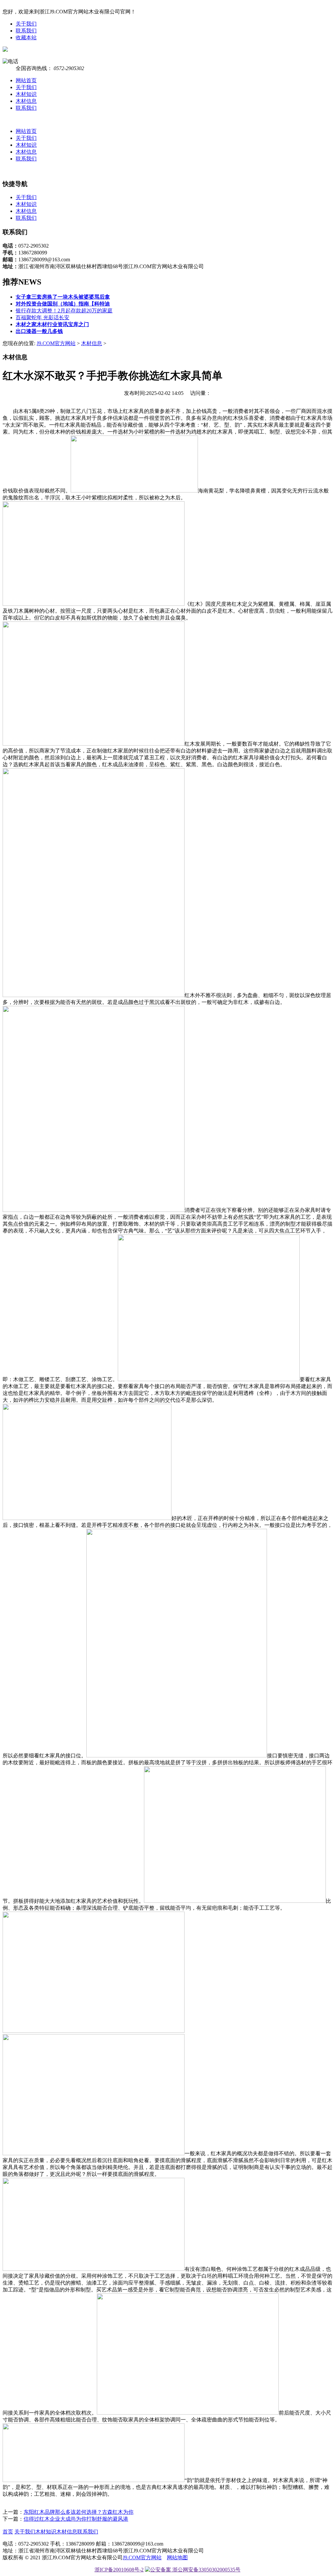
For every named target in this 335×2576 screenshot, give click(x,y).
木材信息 (26, 101)
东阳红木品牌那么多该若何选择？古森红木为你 (79, 2512)
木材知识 (26, 94)
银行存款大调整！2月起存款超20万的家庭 (64, 311)
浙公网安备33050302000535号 (206, 2570)
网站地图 (177, 2557)
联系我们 (26, 31)
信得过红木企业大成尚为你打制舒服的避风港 (76, 2519)
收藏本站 (26, 37)
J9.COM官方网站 (56, 343)
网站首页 (26, 80)
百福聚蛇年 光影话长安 (43, 317)
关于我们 (26, 24)
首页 (8, 2532)
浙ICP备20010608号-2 (119, 2570)
